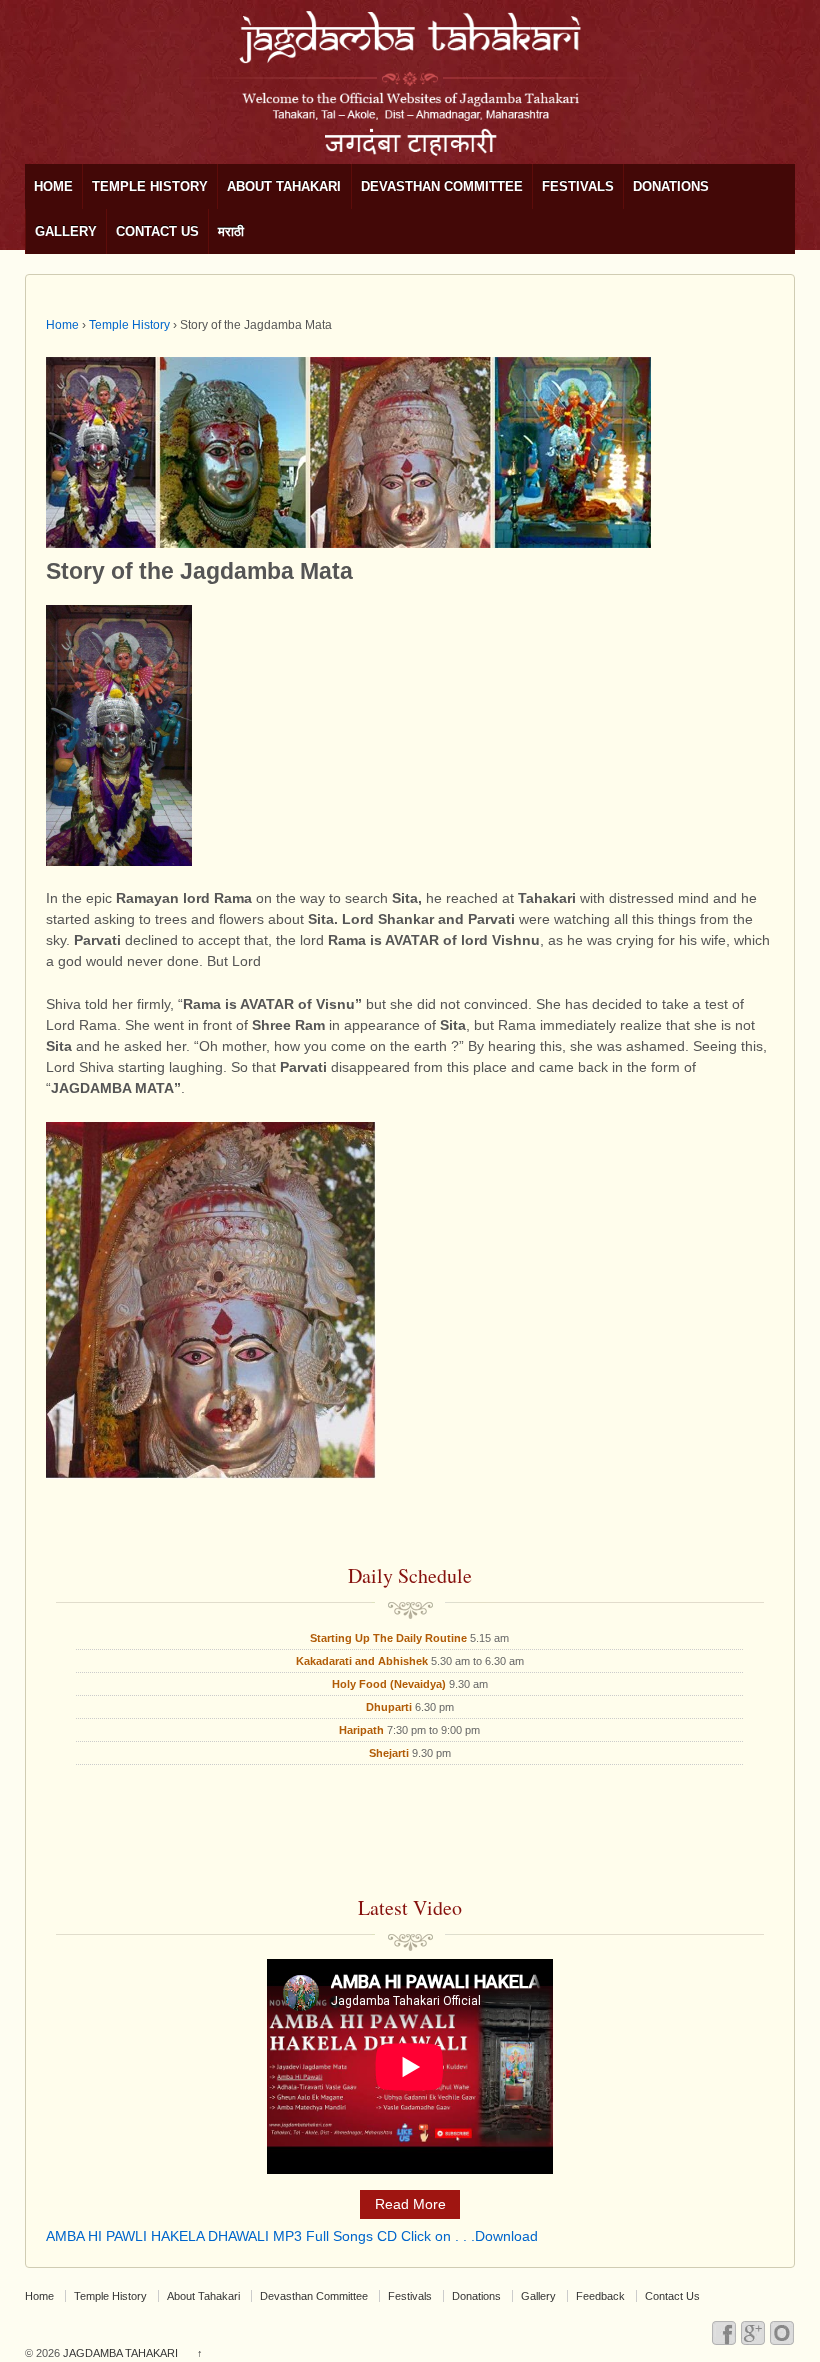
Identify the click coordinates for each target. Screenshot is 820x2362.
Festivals (578, 186)
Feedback (600, 2296)
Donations (671, 186)
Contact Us (157, 231)
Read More (410, 2204)
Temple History (150, 186)
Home (53, 186)
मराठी (231, 231)
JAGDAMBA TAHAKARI (120, 2353)
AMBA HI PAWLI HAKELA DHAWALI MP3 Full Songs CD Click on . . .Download (292, 2236)
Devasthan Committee (442, 186)
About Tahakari (284, 186)
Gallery (66, 231)
